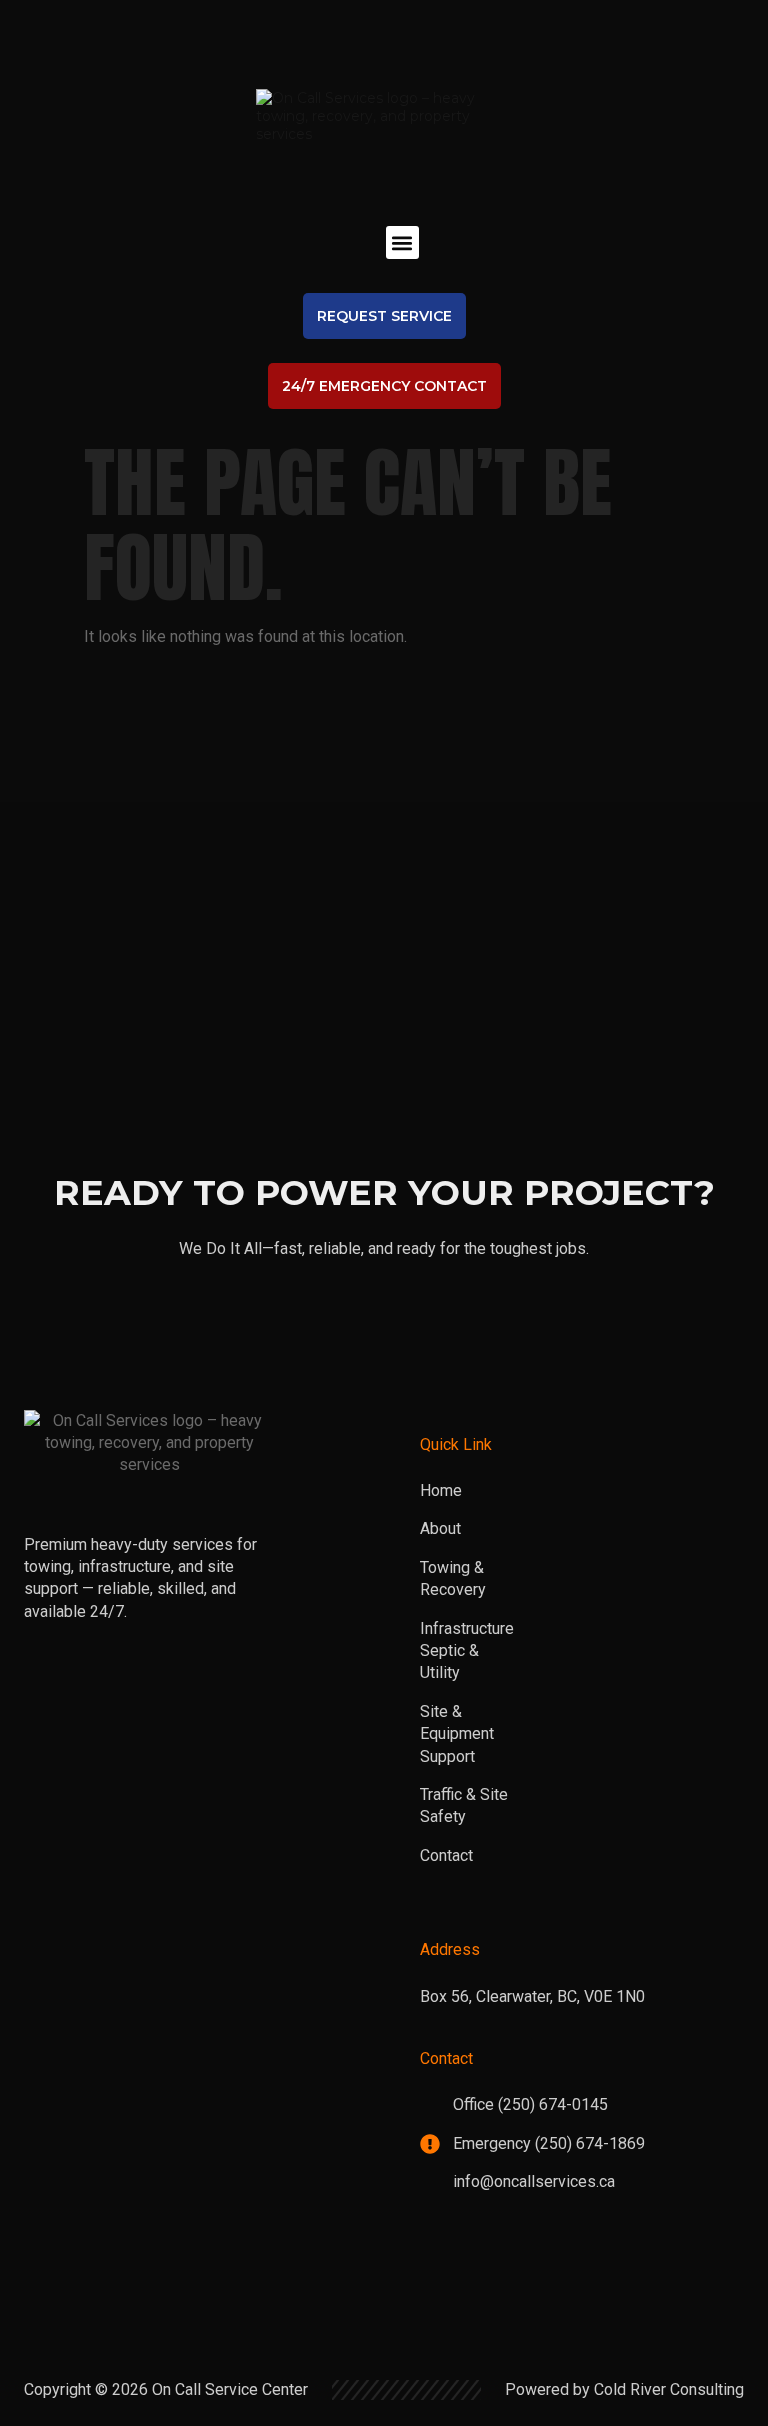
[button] (402, 242)
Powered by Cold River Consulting (624, 2389)
